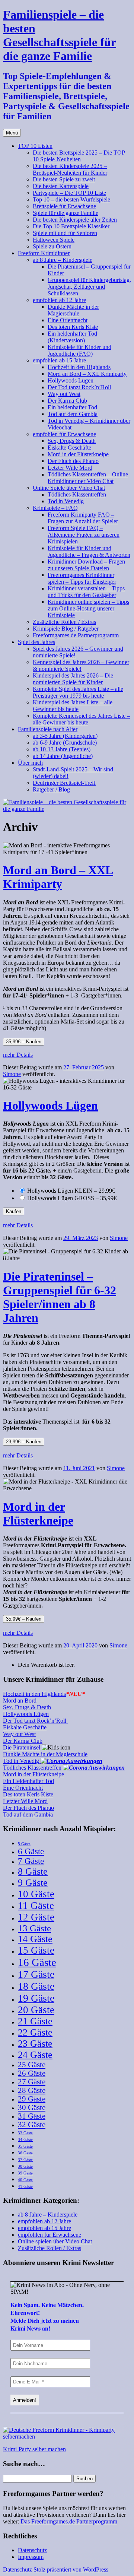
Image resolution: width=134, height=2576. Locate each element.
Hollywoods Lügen (71, 380)
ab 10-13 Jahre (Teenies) (62, 749)
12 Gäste (36, 1917)
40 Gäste (25, 2180)
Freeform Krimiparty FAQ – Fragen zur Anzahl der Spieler (83, 518)
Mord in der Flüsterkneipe (78, 454)
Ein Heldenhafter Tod (28, 1781)
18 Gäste (36, 1986)
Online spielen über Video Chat (55, 2241)
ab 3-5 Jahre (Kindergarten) (65, 736)
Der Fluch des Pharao (73, 461)
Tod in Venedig (66, 501)
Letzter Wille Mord (70, 468)
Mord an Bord (20, 1701)
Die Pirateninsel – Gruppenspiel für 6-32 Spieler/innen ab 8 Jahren (60, 1297)
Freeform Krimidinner (44, 253)
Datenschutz (32, 2550)
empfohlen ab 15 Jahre (59, 360)
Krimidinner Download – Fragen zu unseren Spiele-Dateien (86, 565)
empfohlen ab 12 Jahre (59, 300)
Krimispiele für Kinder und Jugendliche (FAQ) (79, 350)
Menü (12, 133)
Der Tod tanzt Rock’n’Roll (79, 387)
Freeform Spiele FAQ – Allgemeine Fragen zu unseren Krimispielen (84, 535)
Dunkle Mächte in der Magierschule (73, 310)
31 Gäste (32, 2116)
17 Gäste (36, 1974)
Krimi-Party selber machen (34, 2449)
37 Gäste (25, 2160)
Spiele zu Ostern (52, 246)
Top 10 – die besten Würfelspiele (71, 199)
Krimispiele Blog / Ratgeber (66, 629)
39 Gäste (25, 2173)
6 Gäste (31, 1851)
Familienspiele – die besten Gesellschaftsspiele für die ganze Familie (60, 35)
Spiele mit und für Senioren (65, 233)
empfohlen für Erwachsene (64, 434)
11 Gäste (36, 1906)
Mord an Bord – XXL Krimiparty (87, 374)
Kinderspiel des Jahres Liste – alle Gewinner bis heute (73, 706)
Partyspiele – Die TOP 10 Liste (69, 193)
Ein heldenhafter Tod (72, 407)
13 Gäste (34, 1928)
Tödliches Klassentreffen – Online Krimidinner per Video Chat (88, 478)
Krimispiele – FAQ (55, 508)
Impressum (31, 2557)
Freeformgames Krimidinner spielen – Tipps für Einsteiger (82, 578)
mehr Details (18, 1055)
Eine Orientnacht (68, 320)
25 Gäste (32, 2065)
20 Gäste (36, 2010)
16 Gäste (37, 1962)
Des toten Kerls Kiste (73, 327)
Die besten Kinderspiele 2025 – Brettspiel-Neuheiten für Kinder (70, 169)
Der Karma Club (67, 401)
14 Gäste (35, 1939)
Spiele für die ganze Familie (66, 213)
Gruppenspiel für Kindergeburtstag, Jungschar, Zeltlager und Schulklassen (89, 287)
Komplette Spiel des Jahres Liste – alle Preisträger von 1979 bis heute (78, 692)
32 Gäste (32, 2125)
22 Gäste (35, 2032)
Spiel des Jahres (36, 642)
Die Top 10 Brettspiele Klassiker (71, 226)
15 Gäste (36, 1950)
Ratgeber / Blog (51, 789)
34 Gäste (25, 2140)
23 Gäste (35, 2044)
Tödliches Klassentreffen (77, 494)
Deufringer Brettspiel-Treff (64, 783)
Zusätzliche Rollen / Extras (64, 622)
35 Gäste (25, 2146)
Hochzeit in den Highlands (79, 367)
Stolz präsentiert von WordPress (71, 2569)
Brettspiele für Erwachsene (64, 206)
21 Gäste (35, 2021)
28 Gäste (32, 2090)
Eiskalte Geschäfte (69, 448)
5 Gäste (24, 1844)
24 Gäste (35, 2055)
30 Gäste (32, 2107)
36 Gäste (25, 2153)
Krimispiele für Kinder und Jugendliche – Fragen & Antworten (89, 551)
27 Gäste (32, 2082)
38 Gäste (25, 2166)
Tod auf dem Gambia (73, 414)
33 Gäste (25, 2133)
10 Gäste (36, 1894)
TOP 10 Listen (35, 146)
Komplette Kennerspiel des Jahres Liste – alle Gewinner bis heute (81, 719)
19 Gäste (36, 1998)
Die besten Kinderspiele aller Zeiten (75, 220)
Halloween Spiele (54, 240)
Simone (12, 1074)
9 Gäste (33, 1883)
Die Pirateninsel (22, 1747)
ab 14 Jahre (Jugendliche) (63, 756)
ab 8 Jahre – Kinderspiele (63, 260)
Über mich (30, 763)
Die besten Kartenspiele (61, 186)
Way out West (64, 394)
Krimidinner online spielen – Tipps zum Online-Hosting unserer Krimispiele (88, 608)
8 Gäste (33, 1871)
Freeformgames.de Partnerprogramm (76, 635)
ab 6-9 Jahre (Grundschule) (65, 743)
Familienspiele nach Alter (48, 729)
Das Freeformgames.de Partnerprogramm (69, 2521)
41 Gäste (25, 2187)
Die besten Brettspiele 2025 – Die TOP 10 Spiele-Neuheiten (79, 156)
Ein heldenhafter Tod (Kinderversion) (72, 337)
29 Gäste (32, 2099)
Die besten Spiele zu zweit (64, 179)
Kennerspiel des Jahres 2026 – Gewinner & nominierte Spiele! (81, 665)
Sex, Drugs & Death (72, 441)
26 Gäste (32, 2073)
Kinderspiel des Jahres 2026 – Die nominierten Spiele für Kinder (73, 679)
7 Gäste (31, 1861)
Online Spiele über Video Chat (69, 488)
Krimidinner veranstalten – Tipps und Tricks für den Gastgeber (86, 592)
